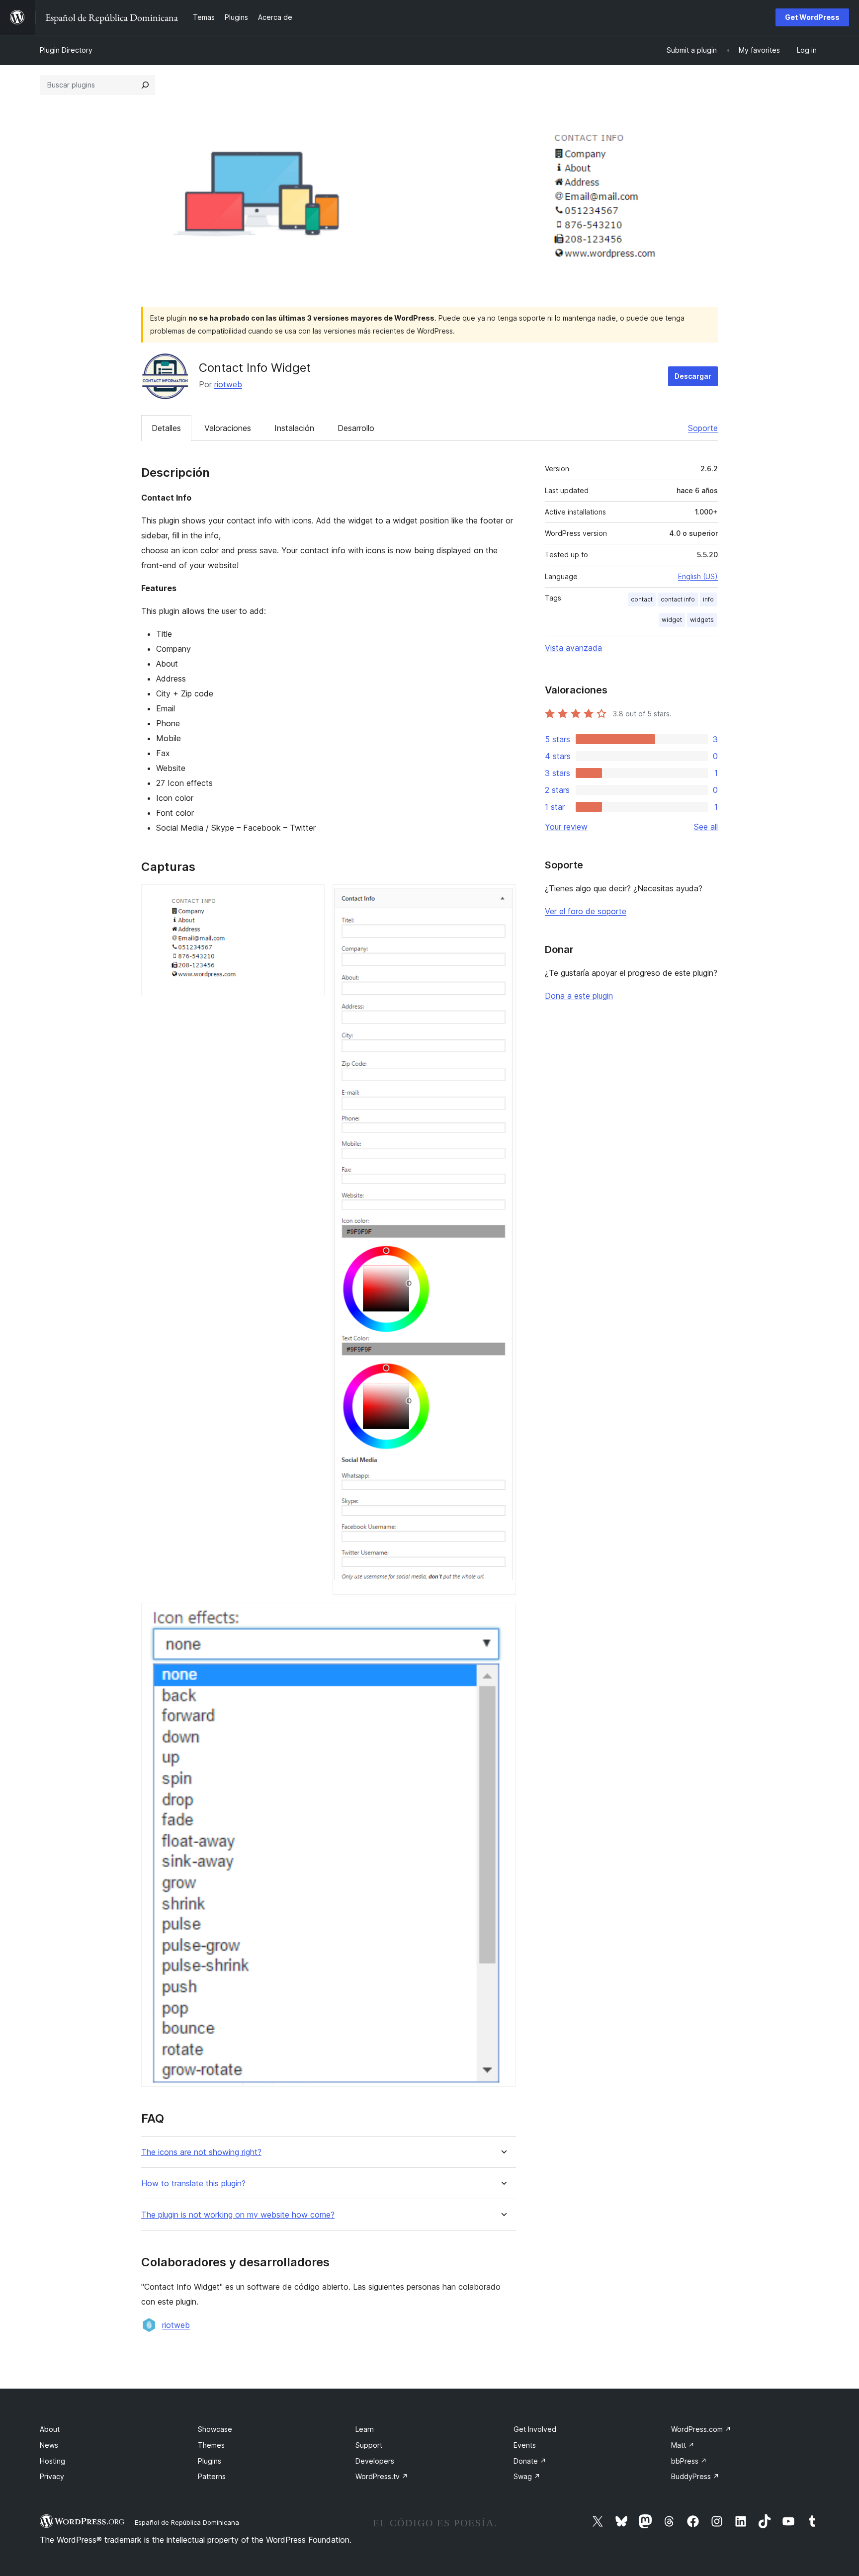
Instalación (294, 428)
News (49, 2445)
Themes (211, 2445)
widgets (702, 620)
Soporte (703, 428)
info (708, 599)
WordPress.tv (382, 2476)
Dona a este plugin (579, 996)
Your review (566, 827)
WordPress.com (701, 2429)
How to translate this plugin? (193, 2184)
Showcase (215, 2429)
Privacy (52, 2476)
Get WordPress (812, 17)
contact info (678, 599)
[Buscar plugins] (145, 85)
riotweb (228, 384)
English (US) (698, 576)
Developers (375, 2461)
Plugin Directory (66, 50)
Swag (527, 2476)
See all (706, 827)
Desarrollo (356, 428)
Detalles (166, 428)
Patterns (212, 2476)
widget (672, 620)
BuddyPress (695, 2476)
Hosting (52, 2461)
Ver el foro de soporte (586, 911)
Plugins (210, 2461)
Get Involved (535, 2429)
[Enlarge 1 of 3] (311, 898)
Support (369, 2445)
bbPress (689, 2461)
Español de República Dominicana (187, 2522)
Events (525, 2445)
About (50, 2429)
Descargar (693, 376)
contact (642, 599)
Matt (683, 2445)
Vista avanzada (573, 648)
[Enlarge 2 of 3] (503, 898)
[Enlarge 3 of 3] (503, 1616)
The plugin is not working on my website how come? (238, 2215)
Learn (365, 2429)
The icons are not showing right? (201, 2152)
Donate (530, 2461)
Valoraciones (228, 428)
